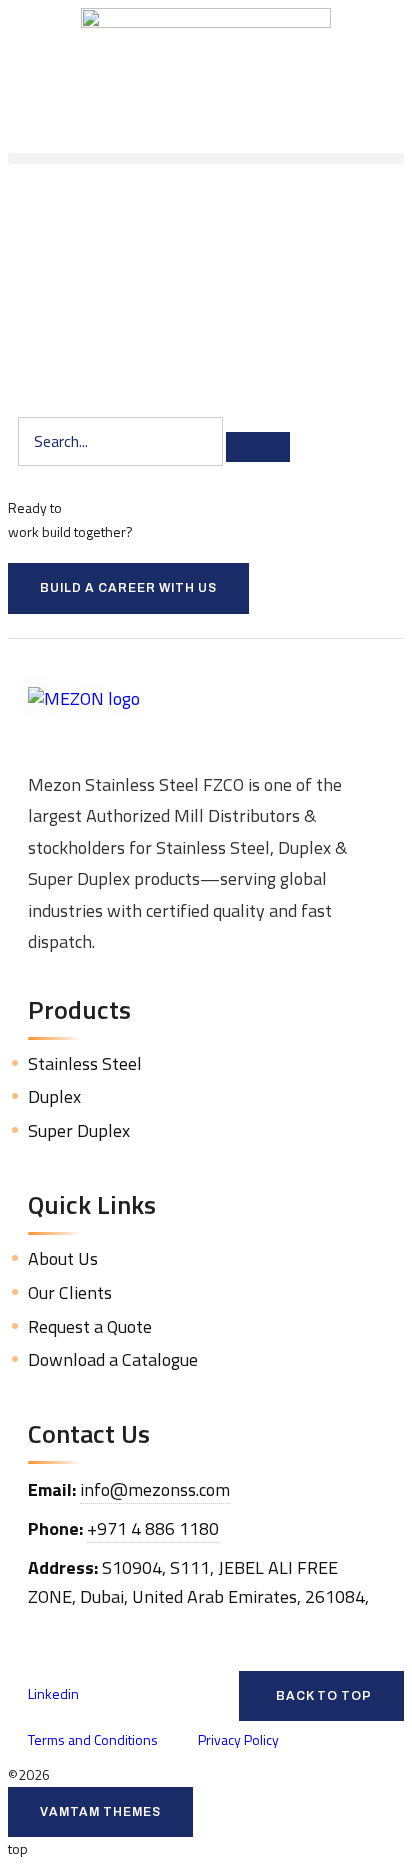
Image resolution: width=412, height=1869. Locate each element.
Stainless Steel (85, 1063)
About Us (63, 1258)
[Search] (258, 447)
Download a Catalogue (113, 1359)
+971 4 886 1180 (153, 1528)
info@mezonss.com (155, 1489)
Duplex (54, 1096)
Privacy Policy (238, 1739)
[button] (206, 158)
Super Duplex (79, 1130)
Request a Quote (90, 1326)
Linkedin (53, 1693)
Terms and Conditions (93, 1739)
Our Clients (70, 1292)
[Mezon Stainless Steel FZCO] (206, 721)
